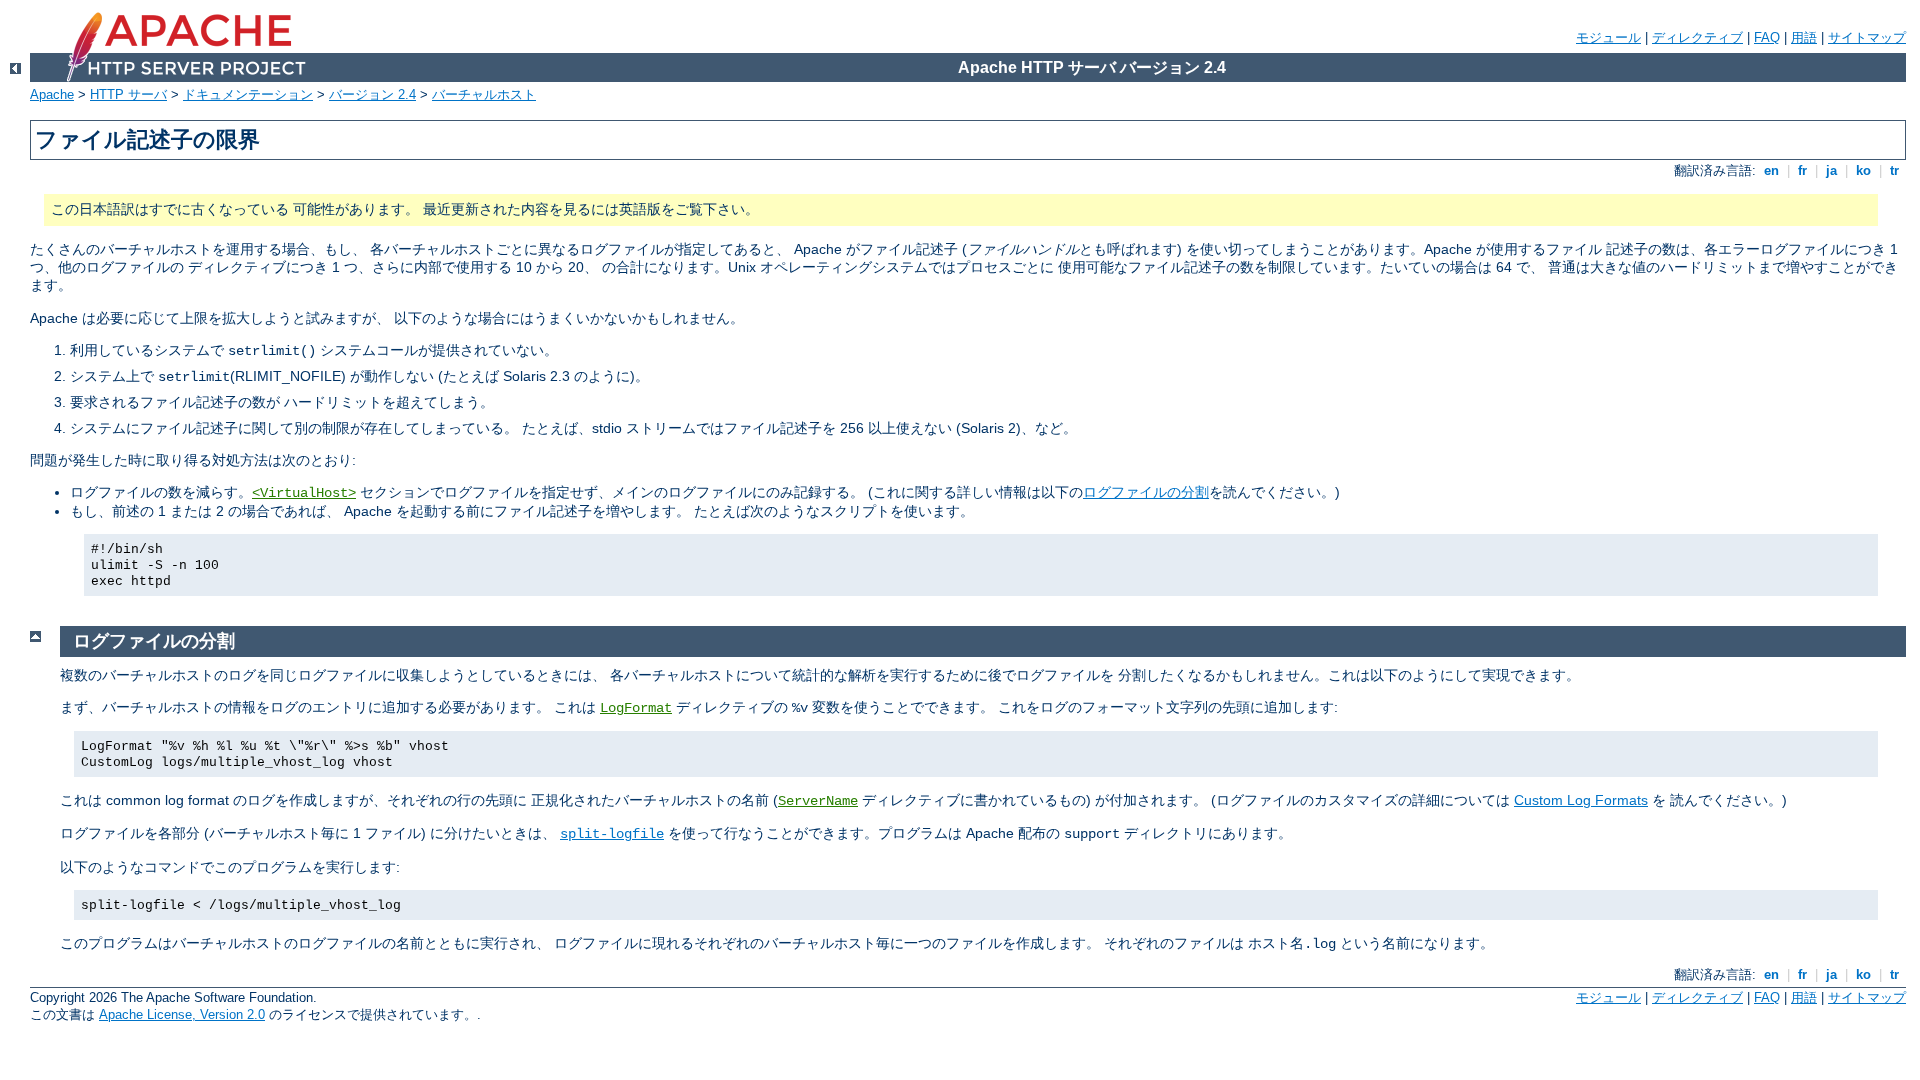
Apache (52, 94)
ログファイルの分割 (1146, 492)
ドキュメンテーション (248, 94)
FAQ (1767, 37)
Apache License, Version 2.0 (182, 1014)
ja (1831, 170)
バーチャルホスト (484, 94)
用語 (1804, 37)
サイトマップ (1867, 37)
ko (1863, 170)
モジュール (1608, 37)
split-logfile (612, 834)
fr (1802, 170)
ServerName (818, 801)
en (1771, 170)
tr (1894, 170)
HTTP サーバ (128, 94)
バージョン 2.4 (372, 94)
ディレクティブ (1697, 37)
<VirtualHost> (304, 493)
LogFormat (636, 708)
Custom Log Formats (1581, 800)
